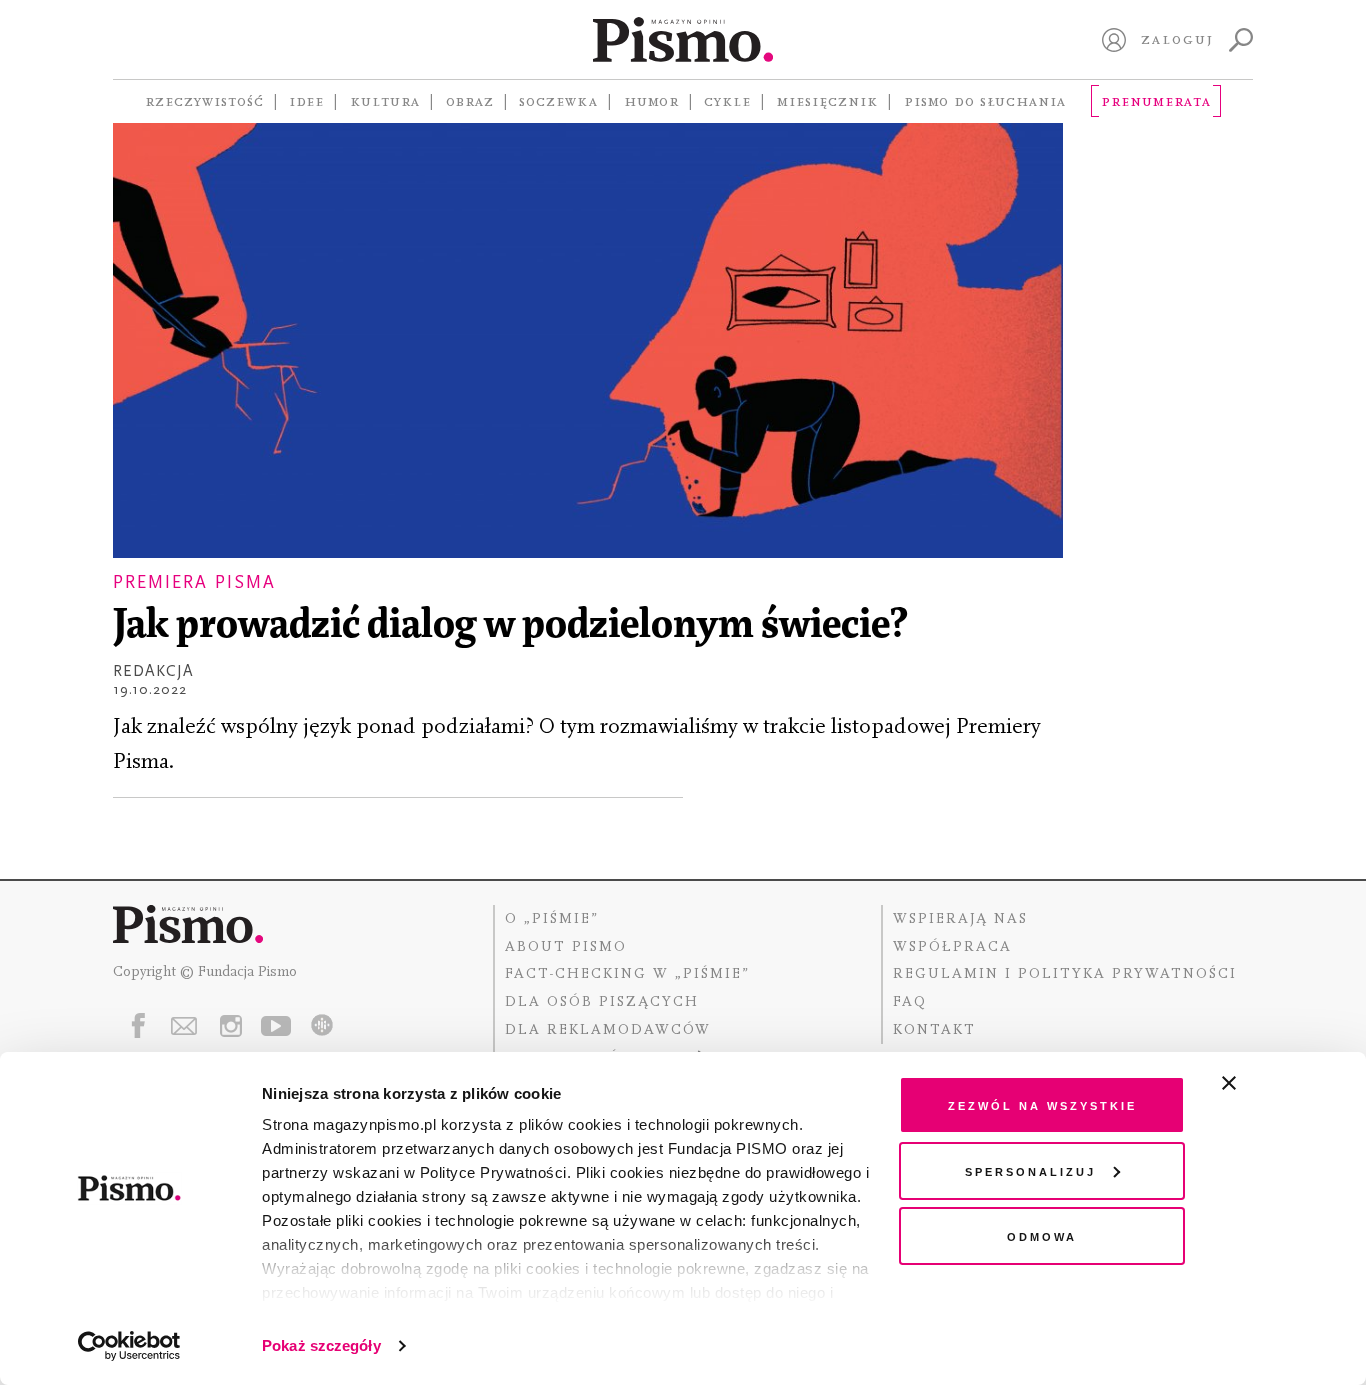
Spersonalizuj (1030, 1170)
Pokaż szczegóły (321, 1345)
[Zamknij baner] (1282, 1083)
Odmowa (1042, 1235)
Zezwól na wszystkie (1042, 1104)
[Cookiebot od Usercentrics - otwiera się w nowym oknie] (129, 1346)
